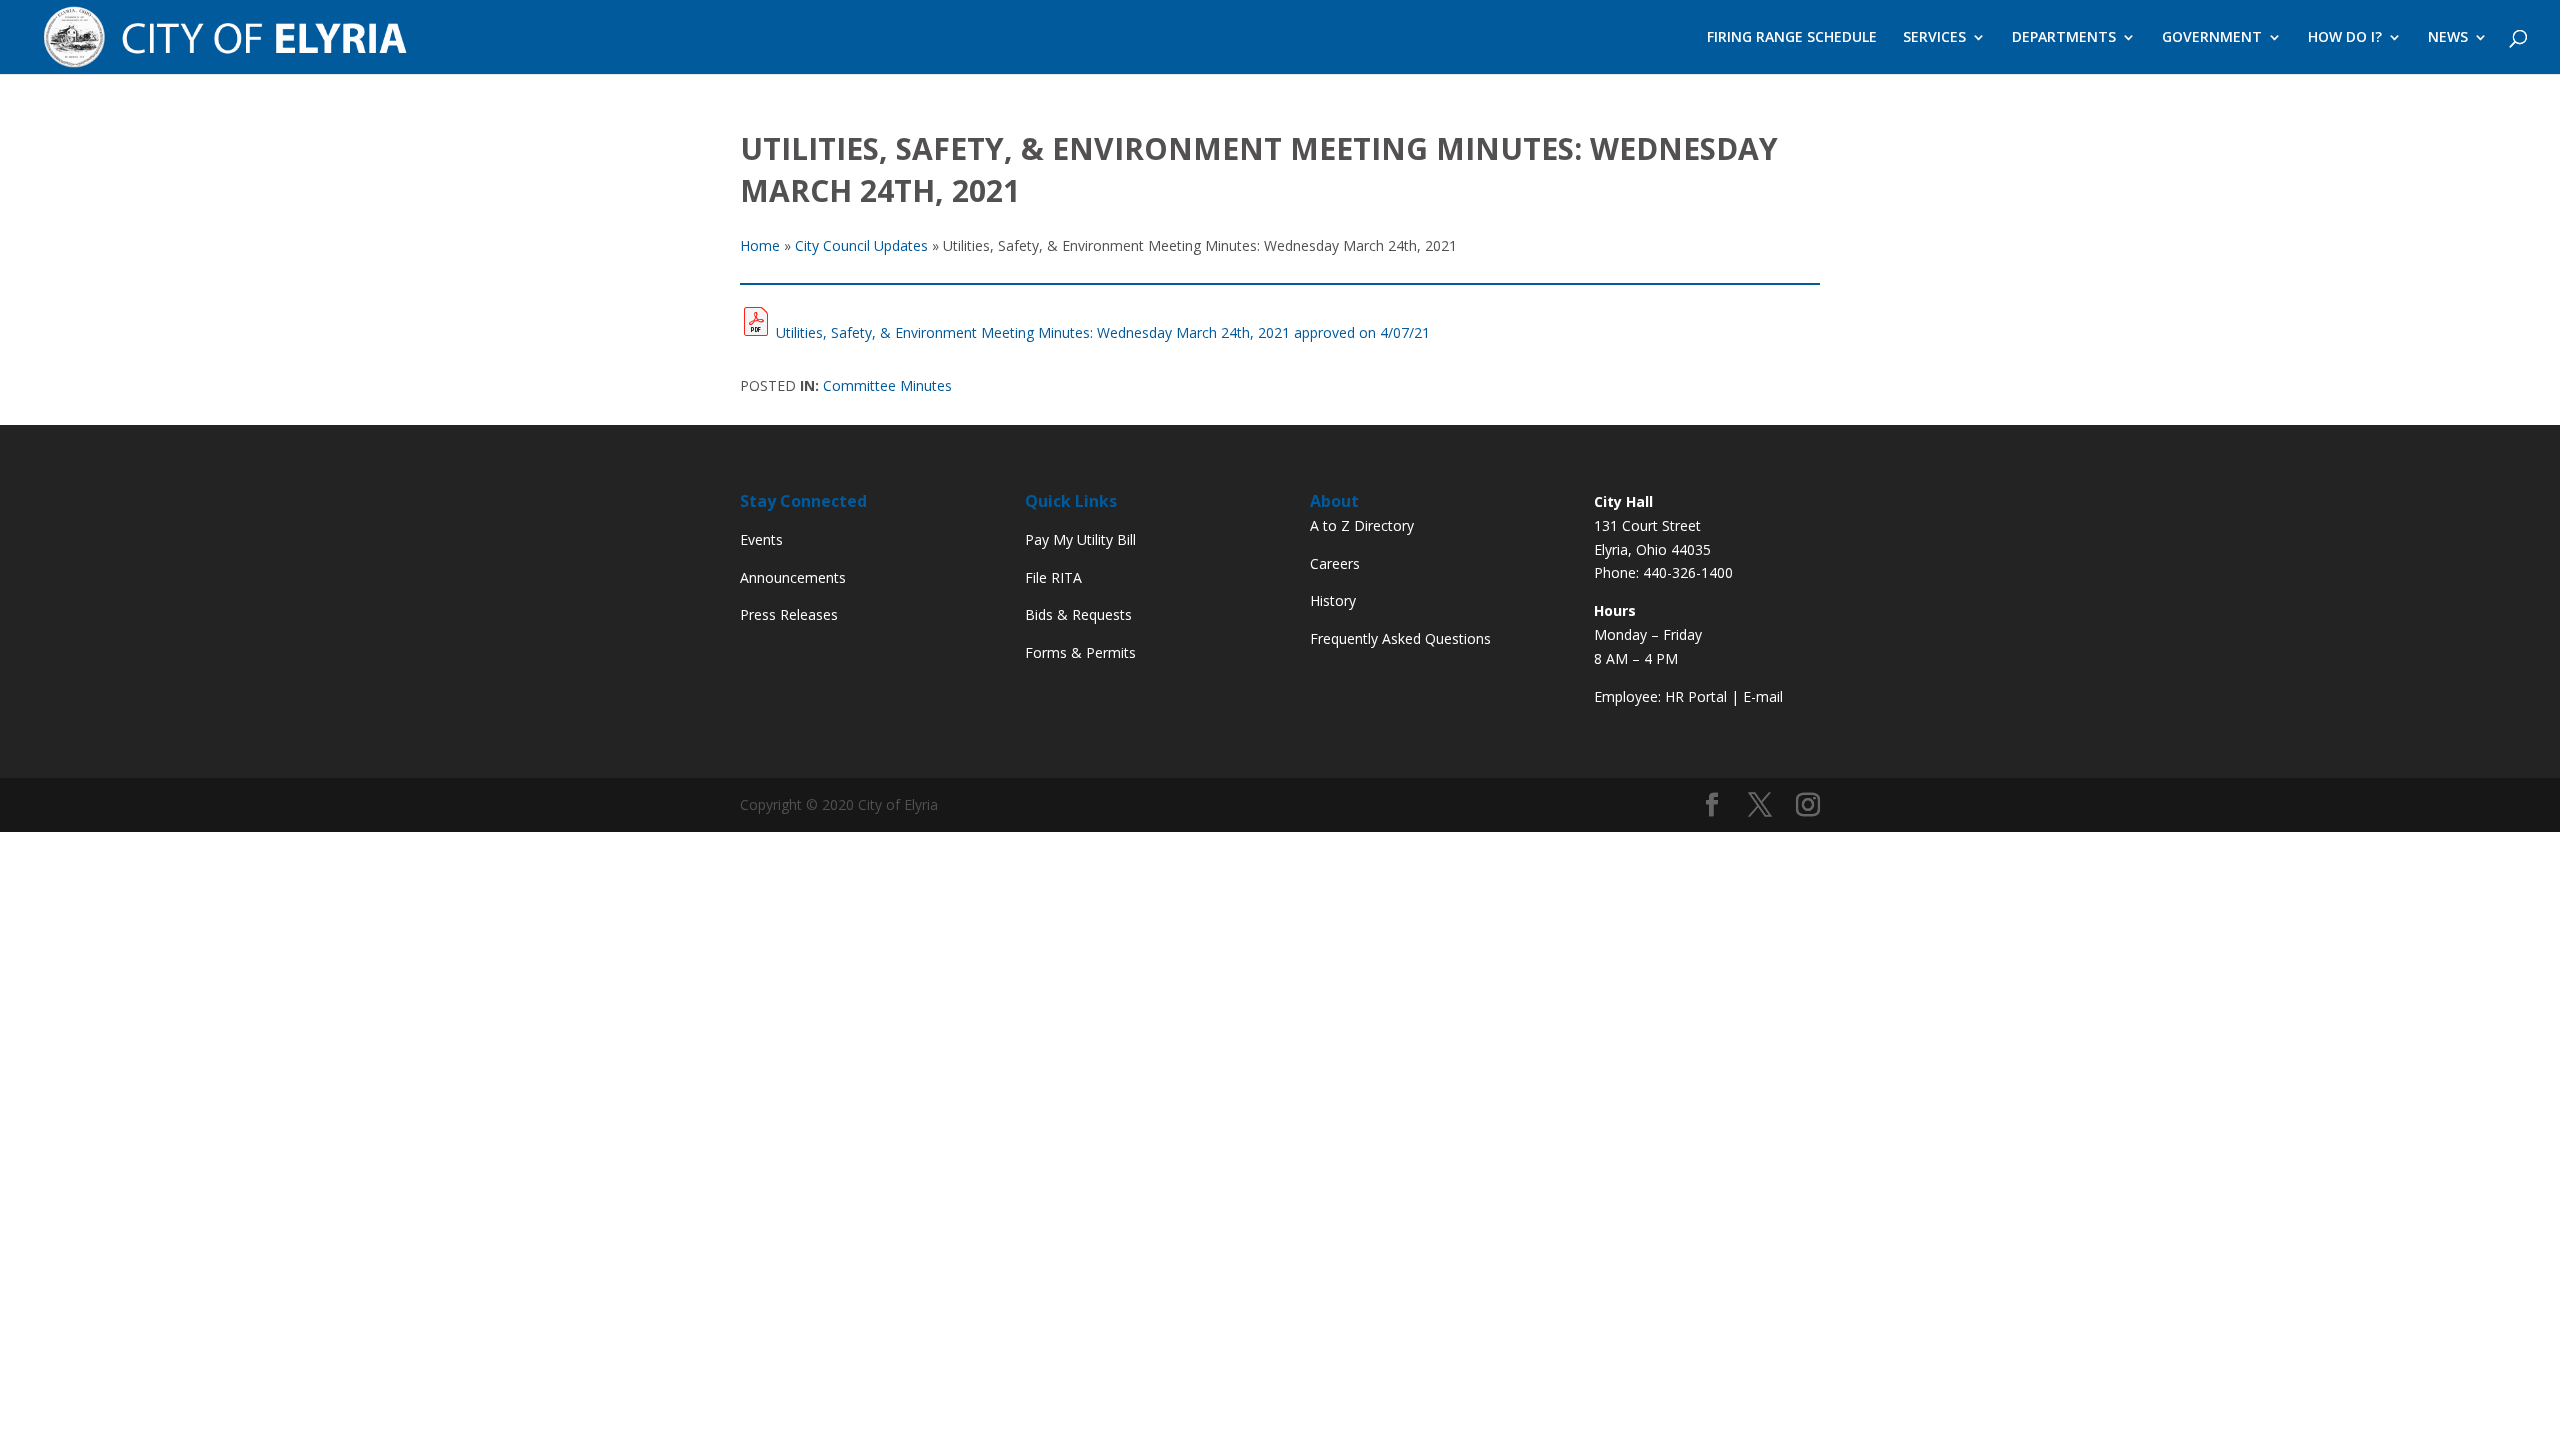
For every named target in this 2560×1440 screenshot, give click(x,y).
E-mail (1763, 696)
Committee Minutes (887, 385)
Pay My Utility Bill (1080, 539)
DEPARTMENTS (2064, 38)
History (1333, 600)
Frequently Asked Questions (1400, 638)
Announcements (793, 577)
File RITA (1053, 577)
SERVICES (1934, 38)
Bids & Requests (1078, 614)
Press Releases (789, 614)
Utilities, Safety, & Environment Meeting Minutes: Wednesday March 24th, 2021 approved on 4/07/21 (1103, 332)
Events (761, 539)
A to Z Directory (1362, 525)
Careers (1335, 563)
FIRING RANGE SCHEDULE (1792, 38)
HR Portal (1696, 696)
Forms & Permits (1080, 652)
